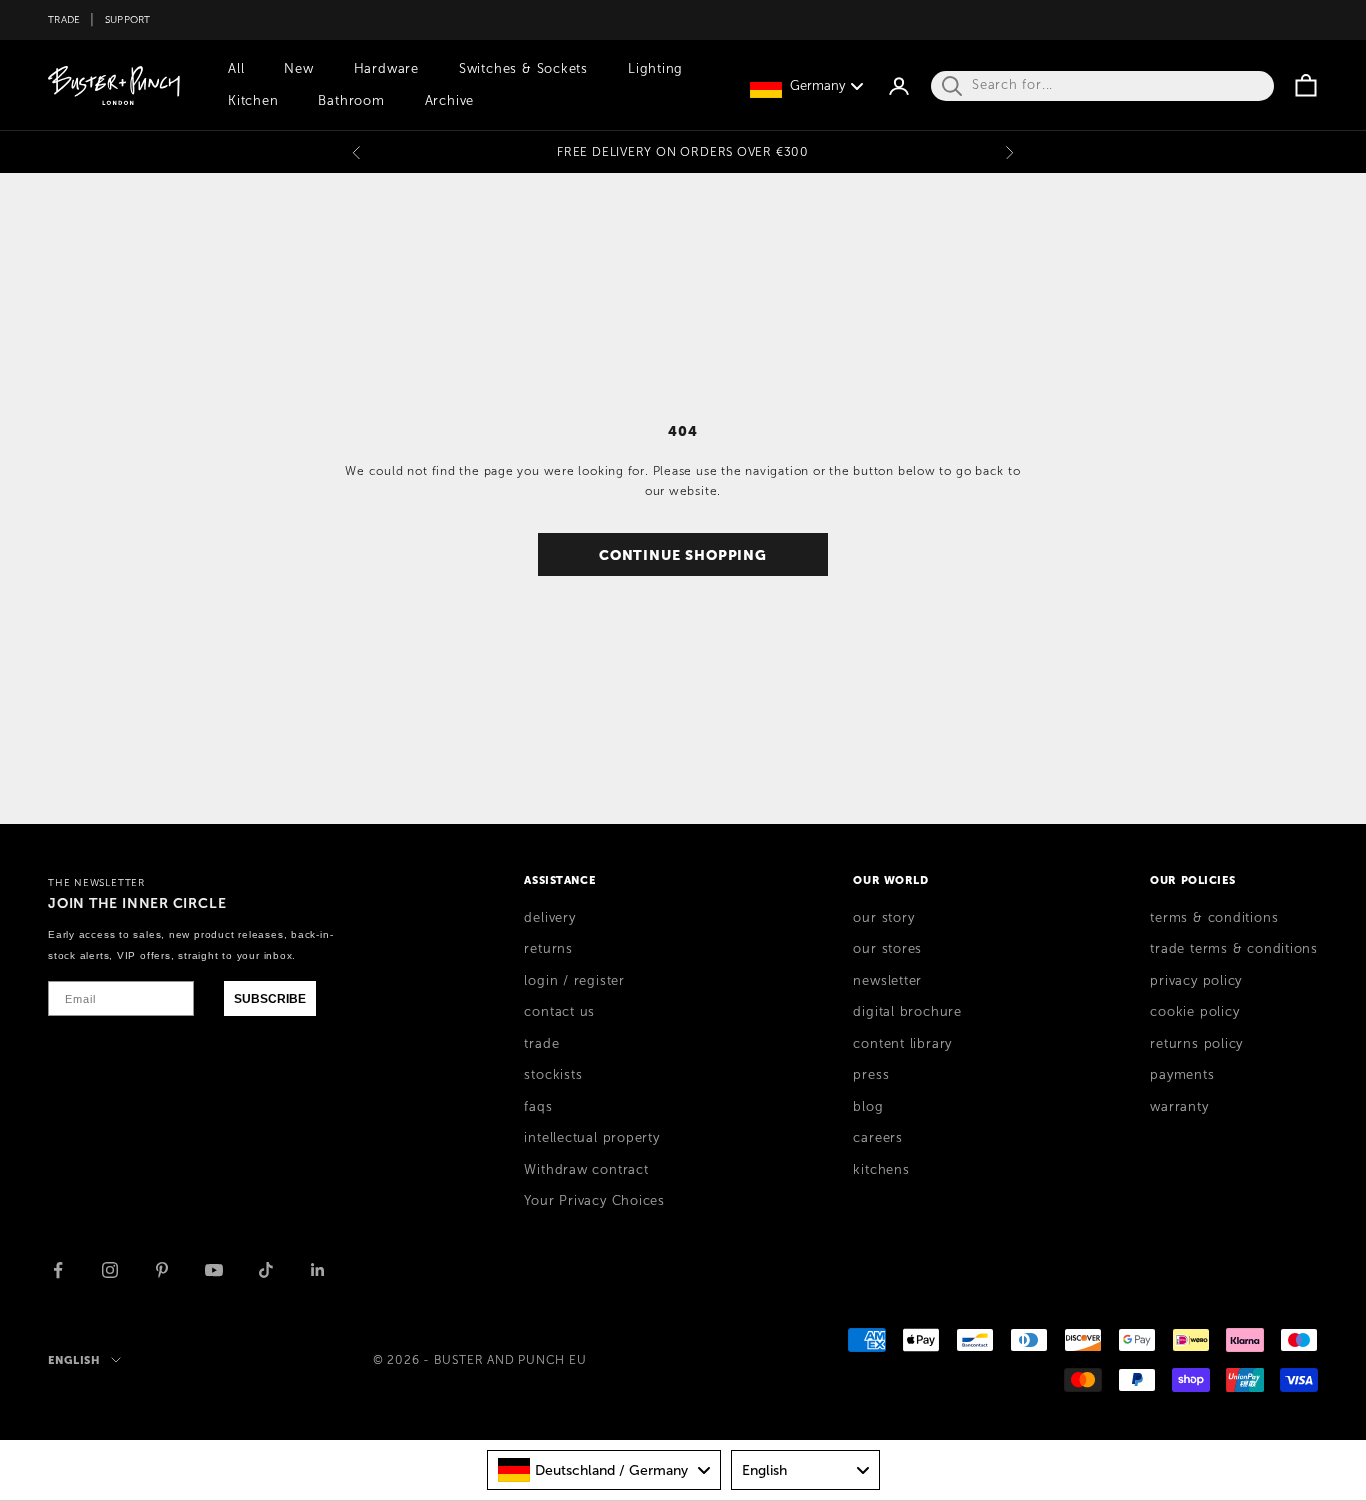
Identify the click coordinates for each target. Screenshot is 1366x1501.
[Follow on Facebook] (58, 1270)
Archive (449, 101)
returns (548, 949)
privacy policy (1196, 981)
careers (877, 1138)
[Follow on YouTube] (214, 1270)
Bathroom (351, 101)
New (298, 69)
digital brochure (907, 1012)
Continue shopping (683, 555)
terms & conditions (1214, 918)
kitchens (881, 1170)
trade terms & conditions (1234, 949)
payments (1182, 1075)
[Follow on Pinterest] (162, 1270)
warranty (1179, 1107)
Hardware (386, 69)
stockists (553, 1075)
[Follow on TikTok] (266, 1270)
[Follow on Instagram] (110, 1270)
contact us (559, 1012)
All (236, 69)
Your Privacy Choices (594, 1201)
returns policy (1196, 1044)
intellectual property (591, 1138)
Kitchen (253, 101)
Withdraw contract (586, 1170)
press (871, 1075)
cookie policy (1194, 1012)
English (74, 1360)
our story (883, 918)
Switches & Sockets (523, 69)
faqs (538, 1107)
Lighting (655, 69)
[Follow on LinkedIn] (318, 1270)
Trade (64, 19)
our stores (887, 949)
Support (128, 19)
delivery (549, 918)
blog (868, 1107)
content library (902, 1044)
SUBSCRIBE (270, 999)
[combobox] (604, 1470)
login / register (574, 981)
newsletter (887, 981)
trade (541, 1044)
